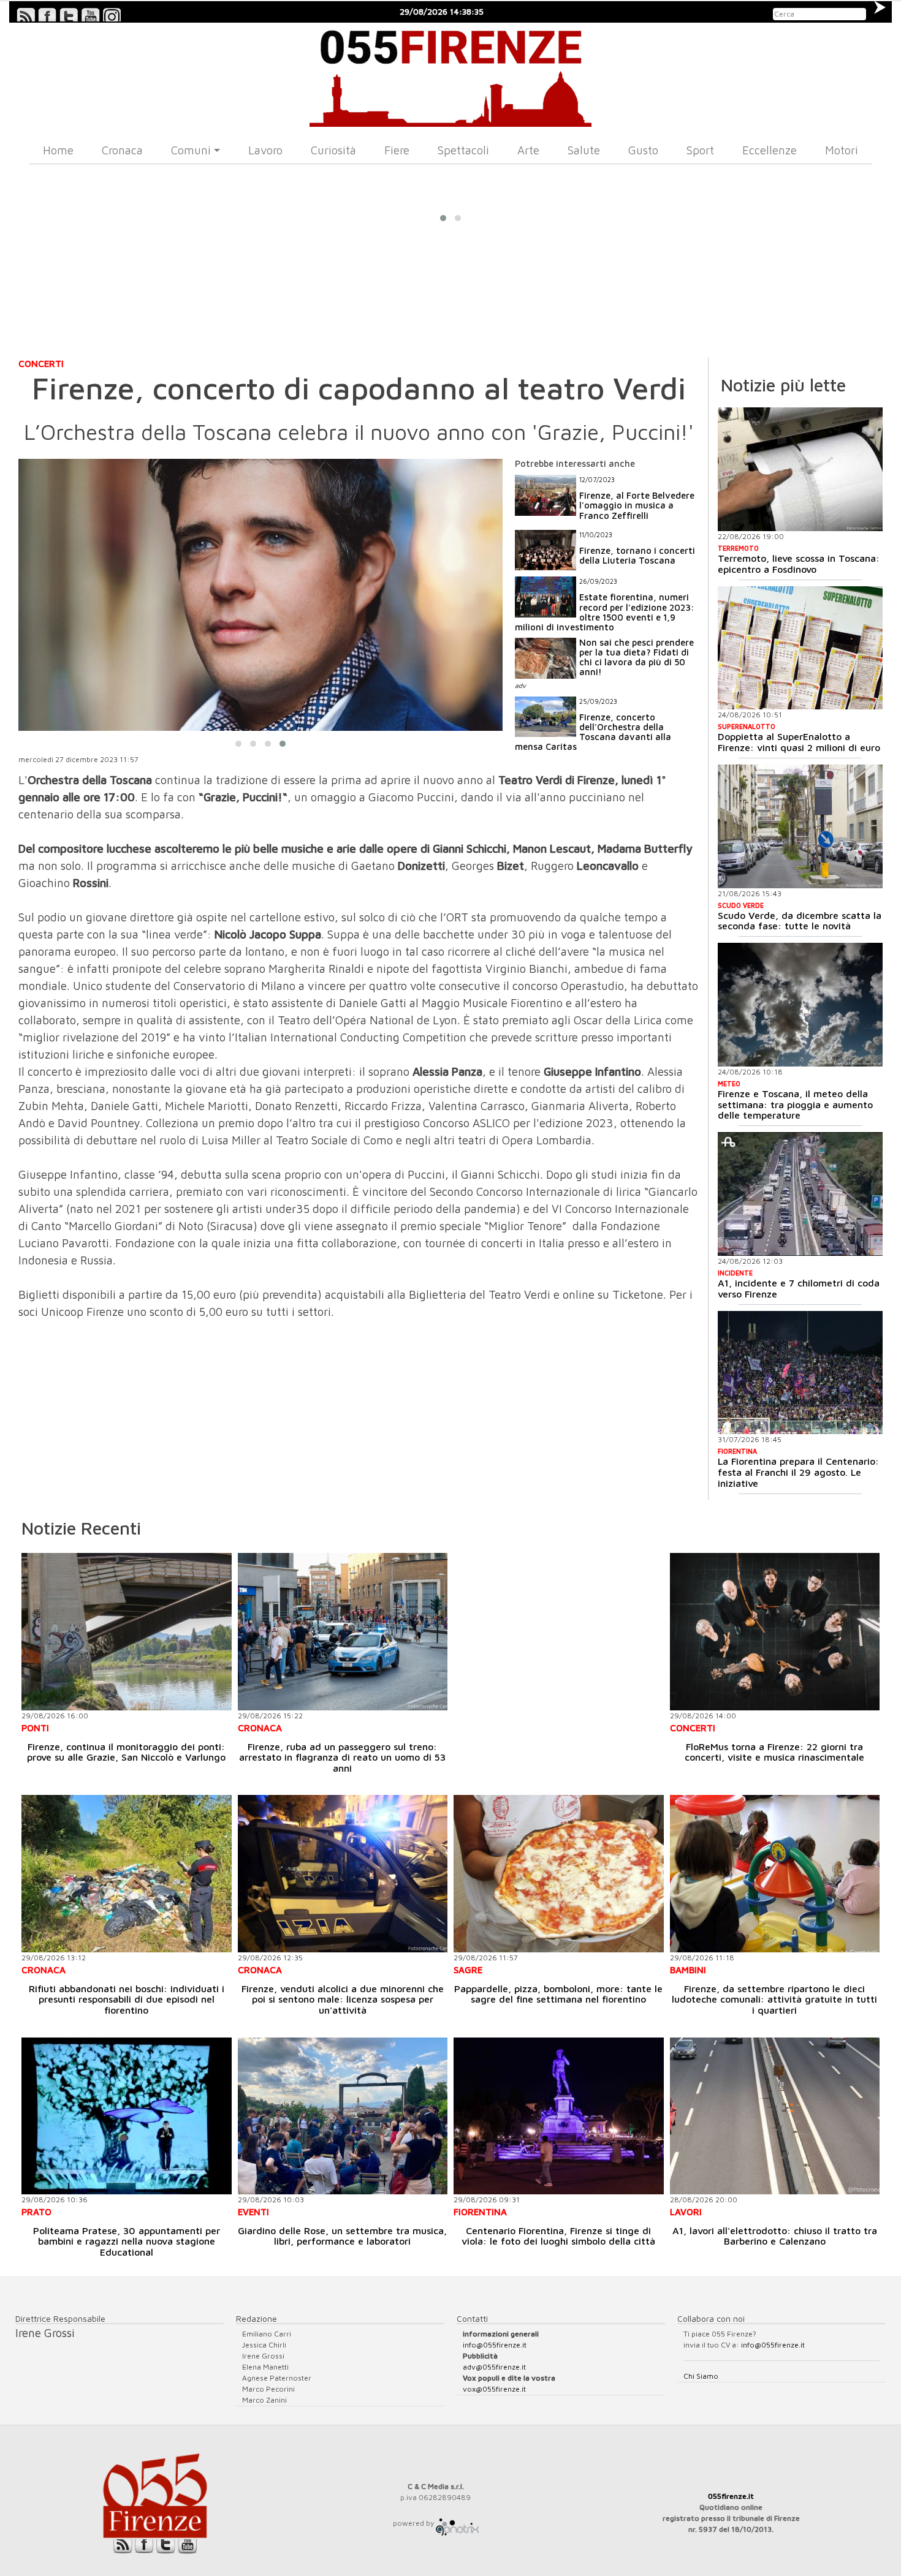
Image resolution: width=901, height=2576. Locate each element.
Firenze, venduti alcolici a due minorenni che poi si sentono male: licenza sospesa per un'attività (343, 1999)
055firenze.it (731, 2496)
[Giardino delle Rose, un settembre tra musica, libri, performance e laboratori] (343, 2116)
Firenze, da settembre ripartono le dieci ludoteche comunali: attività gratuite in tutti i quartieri (774, 1999)
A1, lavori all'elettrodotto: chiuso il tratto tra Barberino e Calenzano (775, 2236)
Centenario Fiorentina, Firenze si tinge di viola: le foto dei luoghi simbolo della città (558, 2236)
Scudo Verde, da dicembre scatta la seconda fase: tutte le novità (800, 921)
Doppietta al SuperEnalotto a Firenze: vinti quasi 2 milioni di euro (799, 742)
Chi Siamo (701, 2376)
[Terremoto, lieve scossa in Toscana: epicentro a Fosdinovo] (800, 469)
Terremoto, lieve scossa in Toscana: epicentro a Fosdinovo (799, 564)
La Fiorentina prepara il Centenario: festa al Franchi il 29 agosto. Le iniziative (798, 1472)
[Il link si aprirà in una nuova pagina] (457, 2523)
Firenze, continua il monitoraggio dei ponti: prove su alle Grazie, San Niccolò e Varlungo (126, 1752)
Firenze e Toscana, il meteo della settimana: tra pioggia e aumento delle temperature (795, 1104)
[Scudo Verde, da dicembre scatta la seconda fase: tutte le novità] (800, 826)
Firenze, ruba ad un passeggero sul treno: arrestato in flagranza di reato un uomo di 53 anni (342, 1757)
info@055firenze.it (495, 2345)
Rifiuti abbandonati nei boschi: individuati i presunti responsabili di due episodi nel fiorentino (127, 1999)
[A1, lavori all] (775, 2116)
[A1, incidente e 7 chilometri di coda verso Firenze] (800, 1194)
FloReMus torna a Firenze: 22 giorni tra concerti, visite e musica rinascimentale (774, 1752)
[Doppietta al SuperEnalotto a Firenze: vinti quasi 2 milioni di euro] (800, 648)
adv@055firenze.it (494, 2367)
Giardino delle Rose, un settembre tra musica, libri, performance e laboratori (342, 2236)
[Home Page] (450, 75)
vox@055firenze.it (494, 2389)
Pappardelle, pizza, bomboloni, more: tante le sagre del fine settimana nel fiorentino (558, 1994)
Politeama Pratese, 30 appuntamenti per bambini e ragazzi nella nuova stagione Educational (127, 2241)
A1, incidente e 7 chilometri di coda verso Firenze (799, 1288)
